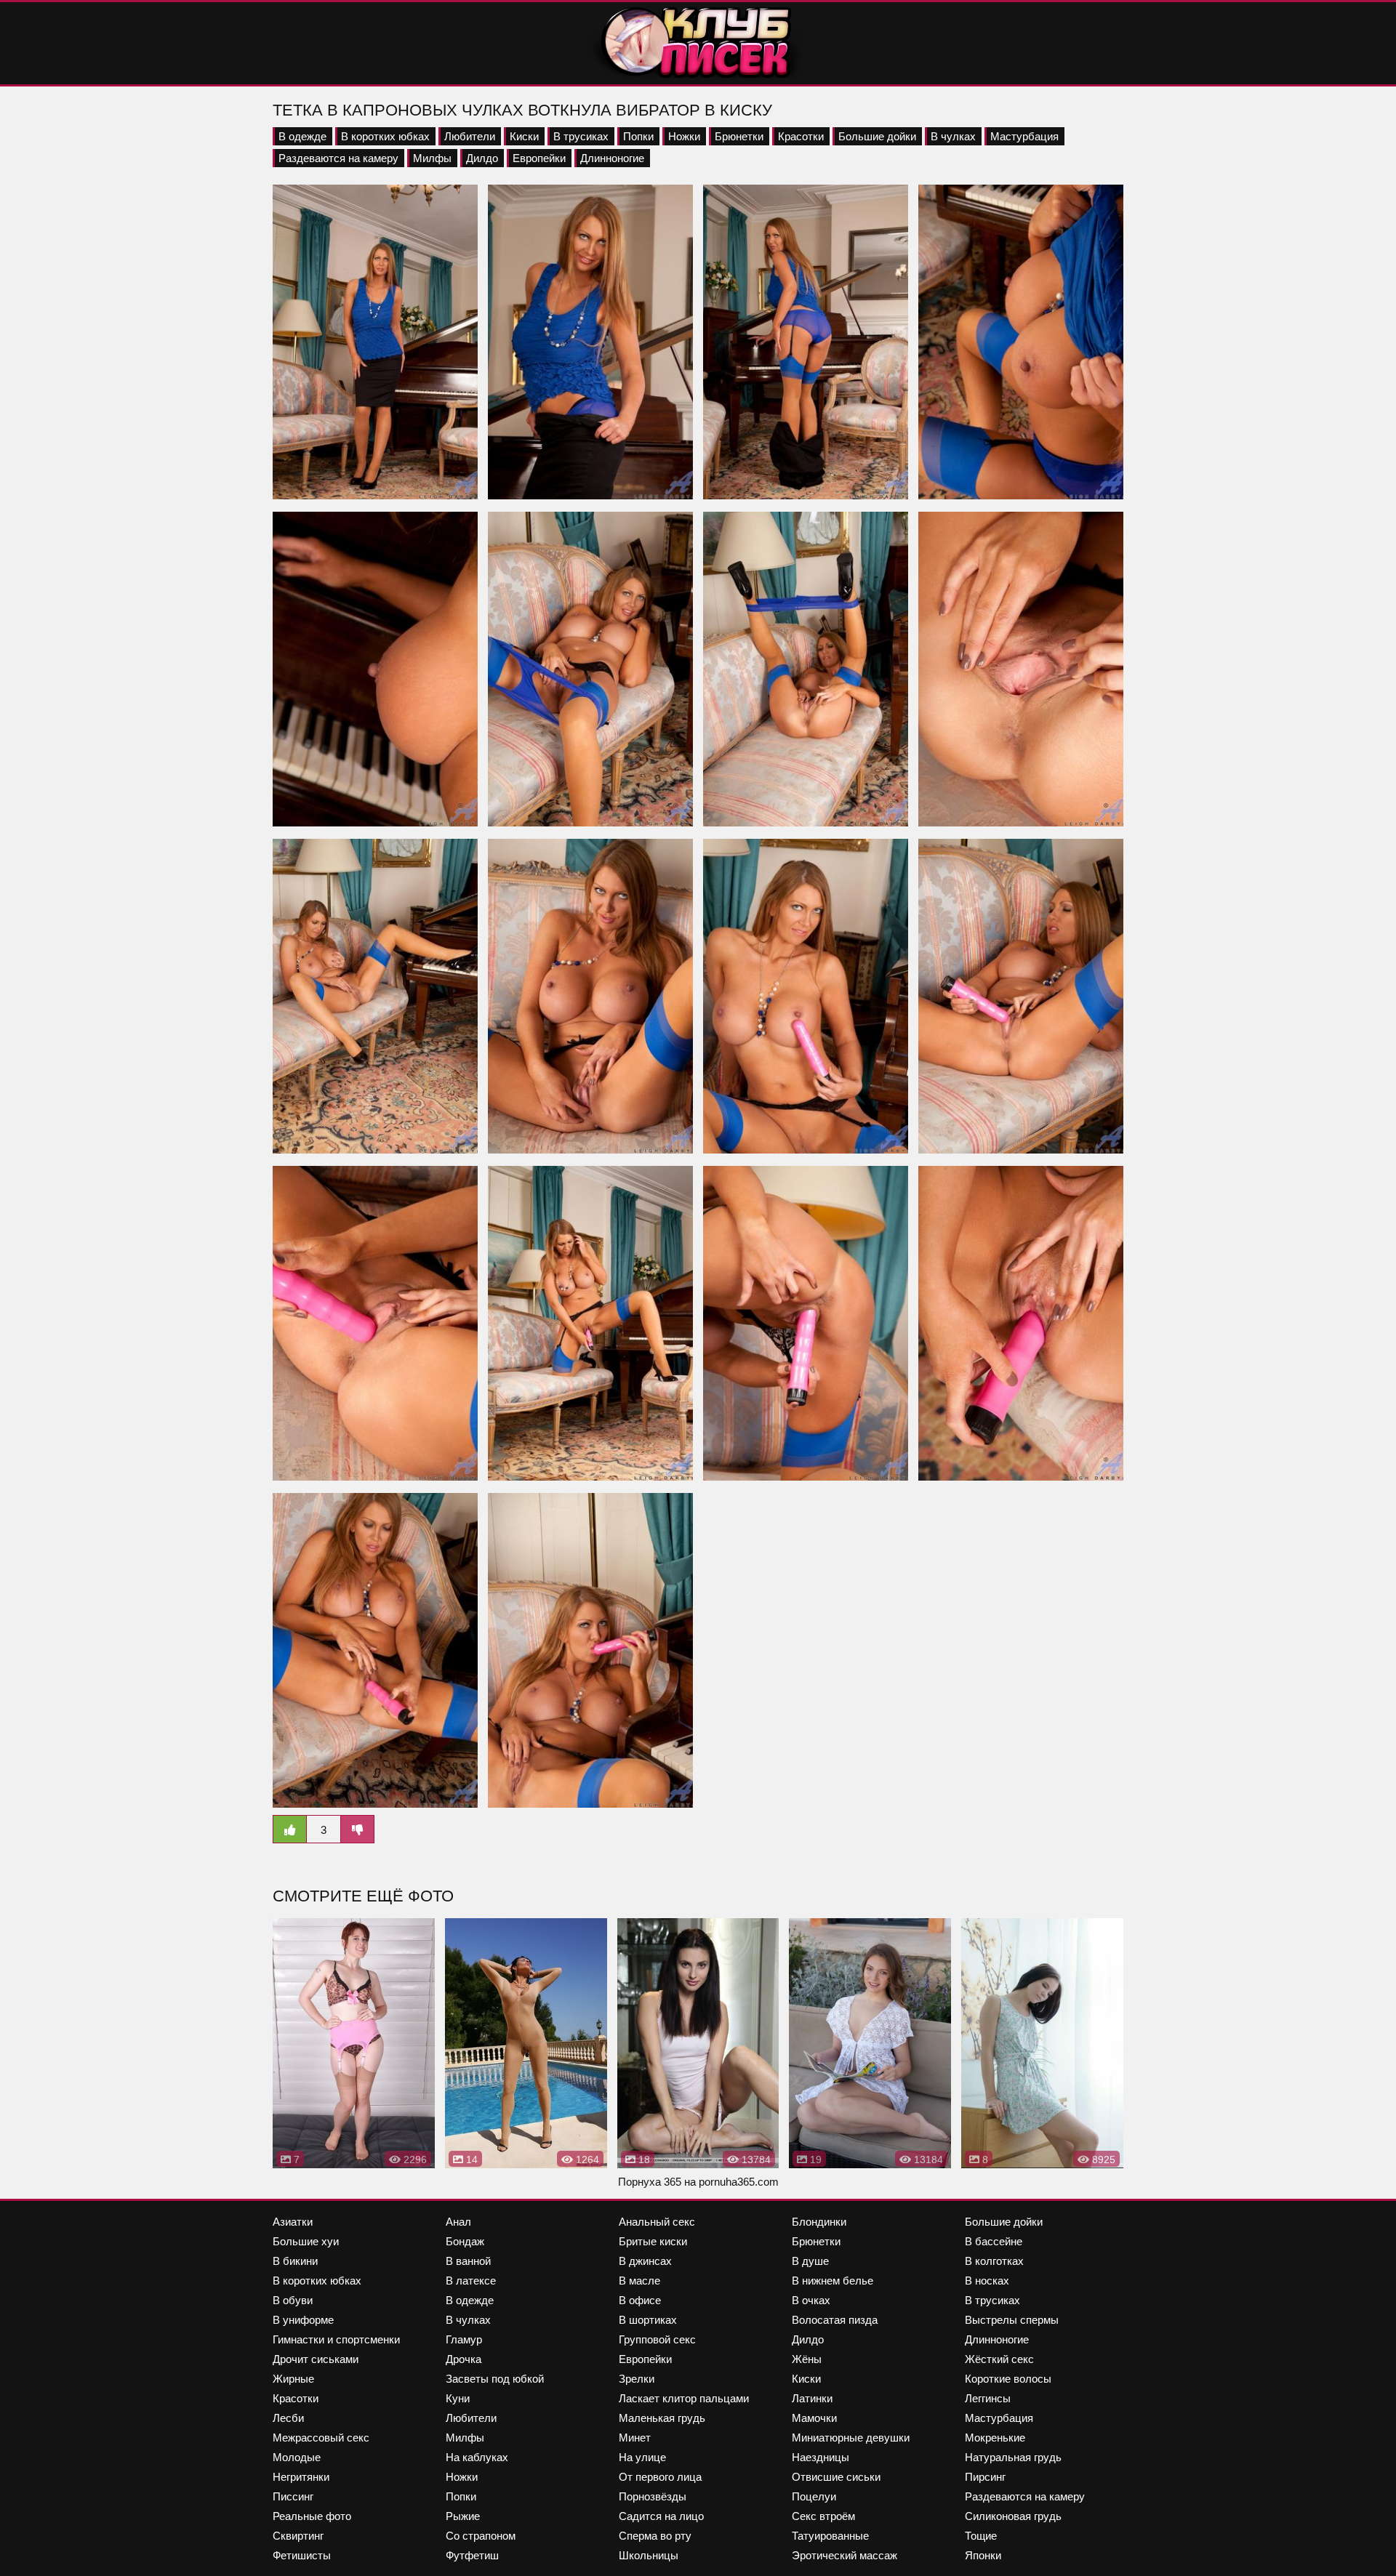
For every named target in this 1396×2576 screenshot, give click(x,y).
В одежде (302, 136)
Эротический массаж (845, 2555)
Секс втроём (823, 2516)
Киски (524, 136)
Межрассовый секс (321, 2438)
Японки (983, 2555)
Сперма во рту (655, 2536)
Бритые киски (653, 2241)
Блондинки (819, 2222)
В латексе (471, 2281)
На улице (642, 2457)
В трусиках (581, 136)
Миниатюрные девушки (851, 2438)
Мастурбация (1024, 136)
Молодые (297, 2457)
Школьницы (649, 2555)
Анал (458, 2222)
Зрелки (637, 2379)
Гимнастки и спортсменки (336, 2339)
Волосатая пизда (835, 2320)
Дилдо (482, 158)
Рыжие (463, 2516)
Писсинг (293, 2496)
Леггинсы (988, 2398)
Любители (470, 136)
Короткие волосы (1008, 2379)
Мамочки (814, 2418)
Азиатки (293, 2222)
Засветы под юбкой (495, 2379)
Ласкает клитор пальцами (684, 2398)
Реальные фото (312, 2516)
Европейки (539, 158)
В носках (987, 2281)
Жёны (807, 2359)
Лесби (288, 2418)
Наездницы (821, 2457)
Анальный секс (657, 2222)
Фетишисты (302, 2555)
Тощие (981, 2536)
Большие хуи (306, 2241)
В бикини (295, 2261)
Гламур (464, 2339)
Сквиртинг (298, 2536)
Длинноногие (612, 158)
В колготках (994, 2261)
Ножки (684, 136)
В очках (811, 2300)
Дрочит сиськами (316, 2359)
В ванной (468, 2261)
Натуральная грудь (1013, 2457)
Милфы (432, 158)
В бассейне (994, 2241)
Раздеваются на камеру (338, 158)
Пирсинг (985, 2477)
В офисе (640, 2300)
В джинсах (645, 2261)
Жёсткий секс (999, 2359)
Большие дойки (877, 136)
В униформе (303, 2320)
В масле (639, 2281)
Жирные (293, 2379)
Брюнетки (739, 136)
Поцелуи (814, 2496)
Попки (638, 136)
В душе (810, 2261)
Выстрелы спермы (1012, 2320)
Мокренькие (995, 2438)
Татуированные (830, 2536)
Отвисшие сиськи (836, 2477)
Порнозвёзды (653, 2496)
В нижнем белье (833, 2281)
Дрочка (464, 2359)
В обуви (293, 2300)
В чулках (953, 136)
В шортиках (648, 2320)
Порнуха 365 (650, 2182)
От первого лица (660, 2477)
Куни (458, 2398)
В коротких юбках (385, 136)
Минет (635, 2438)
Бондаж (465, 2241)
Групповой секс (657, 2339)
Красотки (801, 136)
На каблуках (477, 2457)
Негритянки (301, 2477)
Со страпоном (481, 2536)
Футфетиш (472, 2555)
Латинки (812, 2398)
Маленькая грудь (662, 2418)
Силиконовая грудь (1013, 2516)
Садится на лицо (661, 2516)
